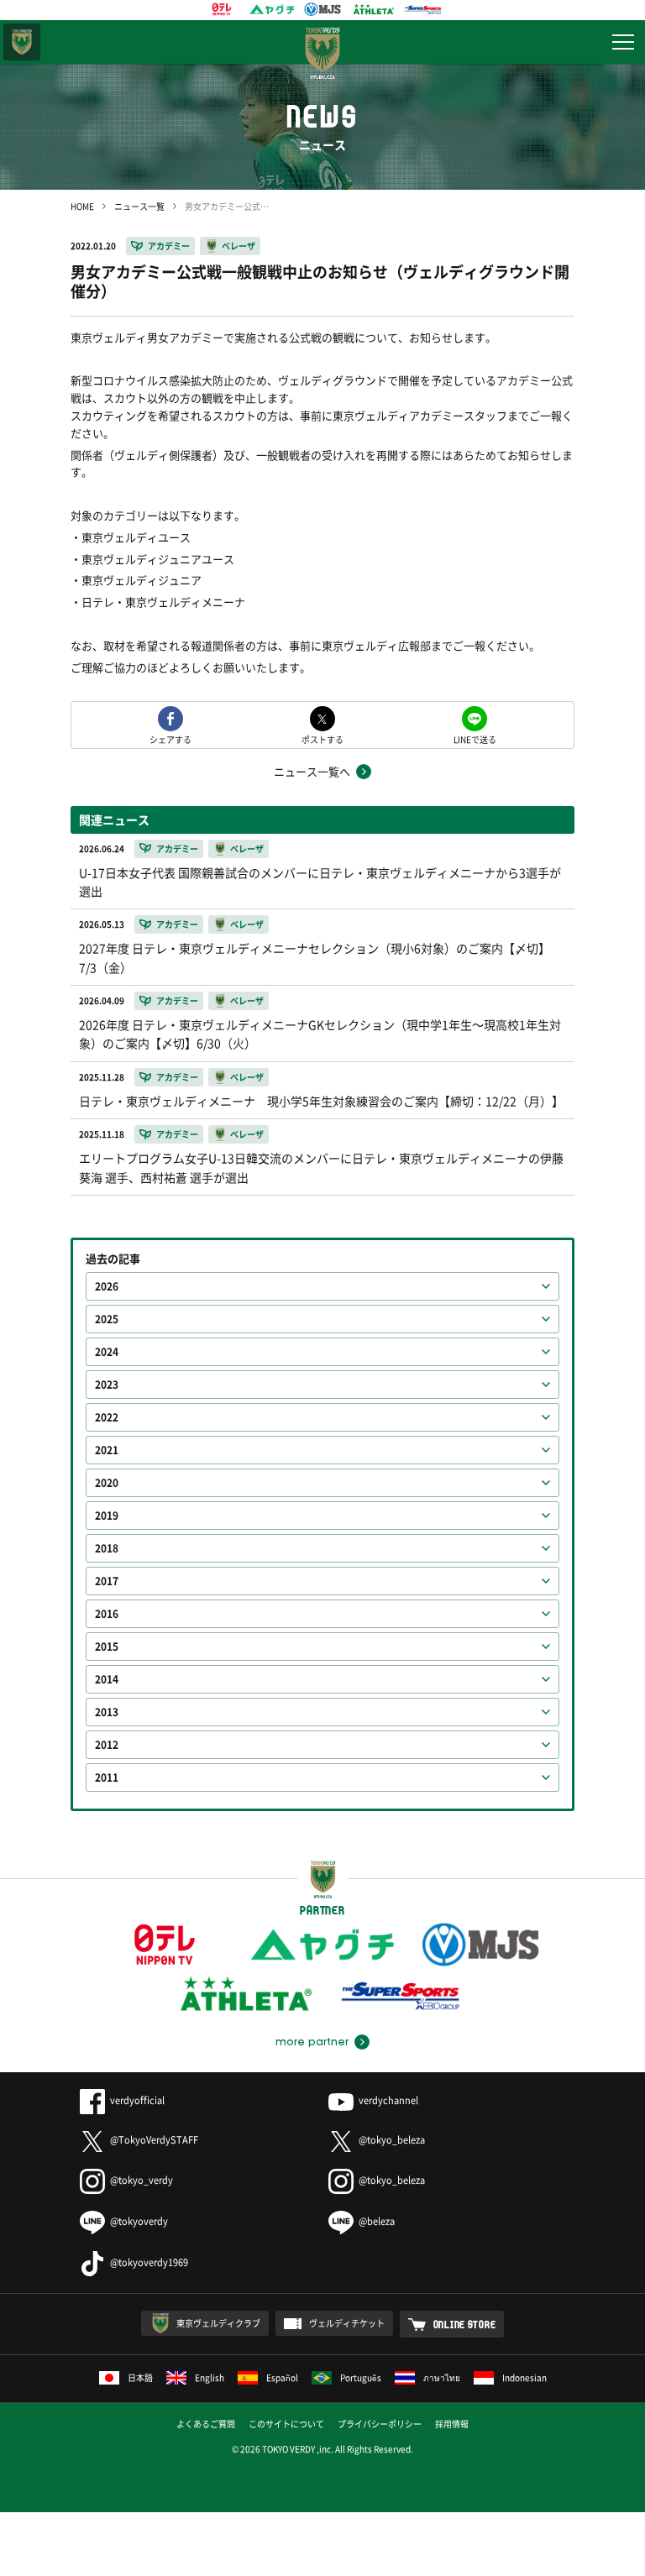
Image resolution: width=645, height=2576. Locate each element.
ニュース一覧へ (312, 771)
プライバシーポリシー (380, 2424)
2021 (107, 1450)
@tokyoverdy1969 (149, 2262)
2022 (107, 1417)
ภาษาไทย (442, 2377)
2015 (107, 1647)
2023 (107, 1385)
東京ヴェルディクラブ (218, 2323)
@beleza (377, 2221)
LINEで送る (475, 738)
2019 (107, 1516)
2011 (107, 1778)
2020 (107, 1483)
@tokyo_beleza (392, 2140)
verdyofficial (137, 2100)
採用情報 (452, 2424)
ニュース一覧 (139, 206)
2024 (107, 1352)
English (210, 2377)
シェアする (170, 738)
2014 (107, 1679)
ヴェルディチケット (347, 2323)
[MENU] (623, 42)
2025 (107, 1319)
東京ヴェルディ (22, 42)
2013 (107, 1712)
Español (282, 2377)
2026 (107, 1286)
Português (361, 2377)
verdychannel (388, 2100)
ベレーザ (239, 246)
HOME (82, 206)
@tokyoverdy (139, 2221)
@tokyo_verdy (142, 2180)
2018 (107, 1548)
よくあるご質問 (206, 2424)
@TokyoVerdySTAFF (154, 2140)
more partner (312, 2042)
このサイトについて (286, 2424)
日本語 (140, 2377)
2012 (107, 1745)
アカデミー (169, 246)
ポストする (322, 738)
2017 (107, 1581)
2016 (107, 1614)
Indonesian (524, 2377)
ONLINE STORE (465, 2324)
